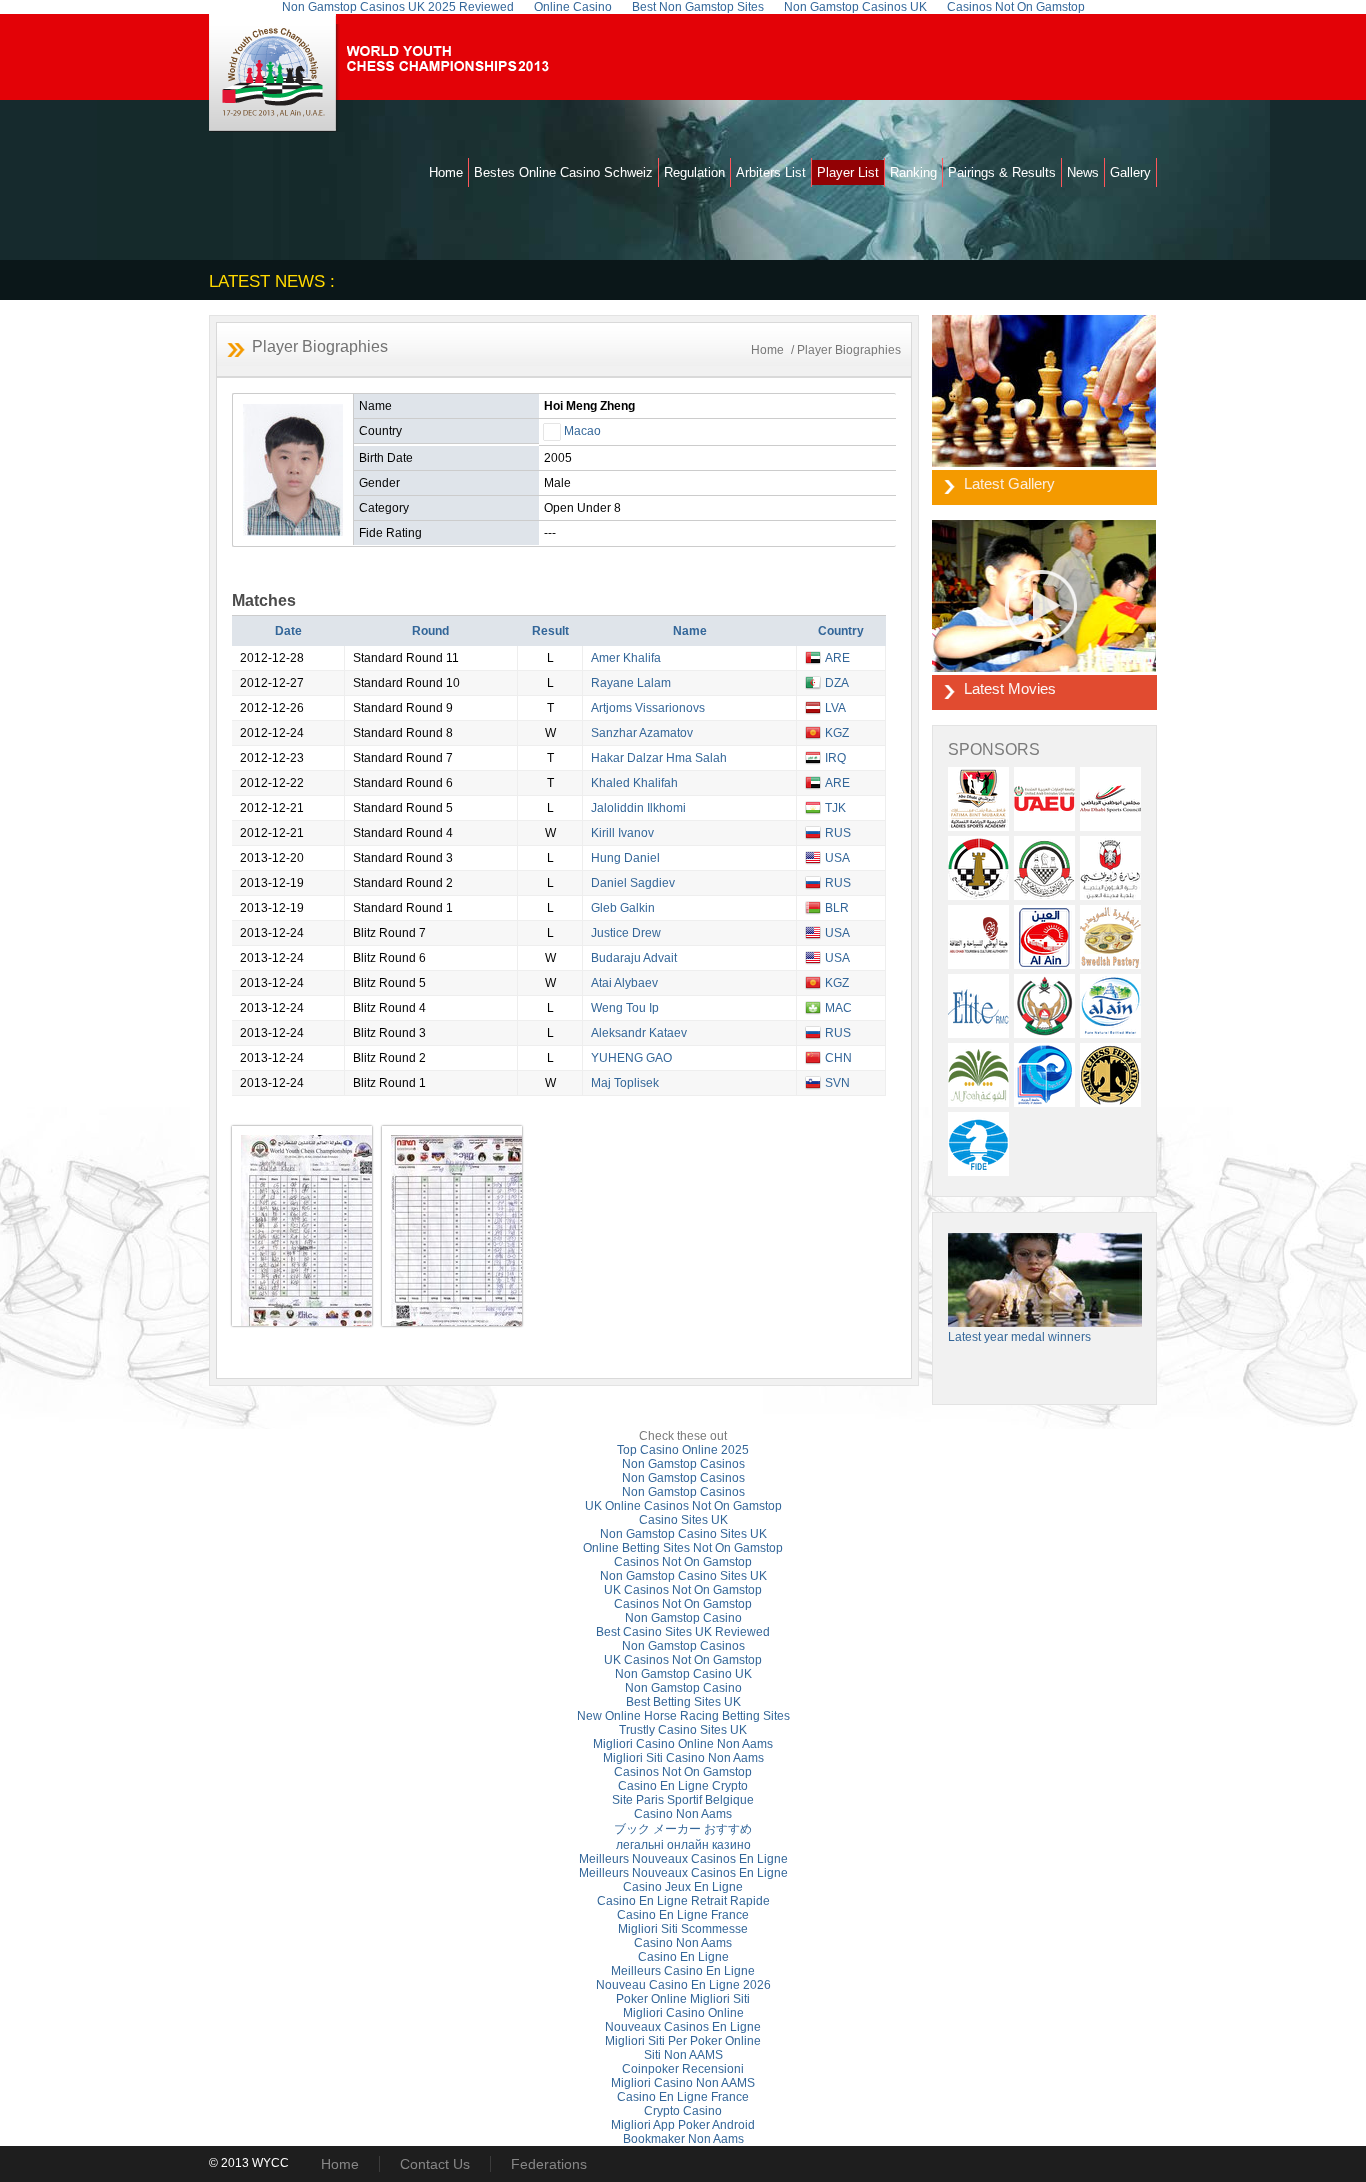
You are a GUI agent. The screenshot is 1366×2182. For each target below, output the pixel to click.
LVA (835, 708)
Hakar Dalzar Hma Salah (659, 758)
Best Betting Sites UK (683, 1702)
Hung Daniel (625, 858)
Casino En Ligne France (683, 1915)
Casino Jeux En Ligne (683, 1887)
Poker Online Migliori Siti (683, 1999)
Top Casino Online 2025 (683, 1450)
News (1083, 172)
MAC (838, 1008)
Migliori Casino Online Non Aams (683, 1744)
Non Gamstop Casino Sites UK (683, 1534)
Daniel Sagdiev (633, 883)
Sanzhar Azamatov (642, 733)
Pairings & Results (1002, 172)
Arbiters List (771, 172)
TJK (835, 808)
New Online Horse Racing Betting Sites (683, 1716)
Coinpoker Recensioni (683, 2069)
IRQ (835, 758)
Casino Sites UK (683, 1520)
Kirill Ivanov (622, 833)
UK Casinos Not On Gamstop (683, 1590)
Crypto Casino (683, 2111)
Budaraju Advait (634, 958)
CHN (838, 1058)
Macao (582, 431)
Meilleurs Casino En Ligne (683, 1971)
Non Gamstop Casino (683, 1618)
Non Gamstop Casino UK (683, 1674)
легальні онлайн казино (683, 1845)
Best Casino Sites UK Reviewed (683, 1632)
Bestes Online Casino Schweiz (563, 172)
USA (837, 858)
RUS (838, 833)
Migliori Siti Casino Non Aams (683, 1758)
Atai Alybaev (624, 983)
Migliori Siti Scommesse (683, 1929)
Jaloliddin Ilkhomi (638, 808)
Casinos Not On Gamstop (683, 1562)
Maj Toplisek (625, 1083)
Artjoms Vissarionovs (648, 708)
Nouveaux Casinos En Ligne (683, 2027)
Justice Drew (626, 933)
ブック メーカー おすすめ (683, 1829)
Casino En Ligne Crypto (683, 1786)
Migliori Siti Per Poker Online (683, 2041)
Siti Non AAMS (683, 2055)
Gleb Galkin (623, 908)
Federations (549, 2164)
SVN (837, 1083)
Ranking (913, 172)
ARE (837, 658)
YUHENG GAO (631, 1058)
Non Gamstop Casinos (683, 1464)
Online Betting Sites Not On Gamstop (683, 1548)
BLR (837, 908)
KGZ (837, 733)
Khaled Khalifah (634, 783)
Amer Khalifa (626, 658)
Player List (848, 172)
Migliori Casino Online (683, 2013)
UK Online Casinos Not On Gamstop (683, 1506)
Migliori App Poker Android (683, 2125)
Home (446, 172)
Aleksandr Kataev (639, 1033)
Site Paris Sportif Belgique (683, 1800)
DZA (837, 683)
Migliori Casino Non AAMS (683, 2083)
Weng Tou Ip (625, 1008)
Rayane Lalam (631, 683)
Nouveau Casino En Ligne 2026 (683, 1985)
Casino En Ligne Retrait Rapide (683, 1901)
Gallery (1130, 172)
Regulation (694, 172)
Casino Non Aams (683, 1814)
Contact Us (435, 2164)
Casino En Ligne (683, 1957)
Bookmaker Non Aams (683, 2139)
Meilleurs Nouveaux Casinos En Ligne (683, 1859)
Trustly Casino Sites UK (683, 1730)
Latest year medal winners (1019, 1337)
